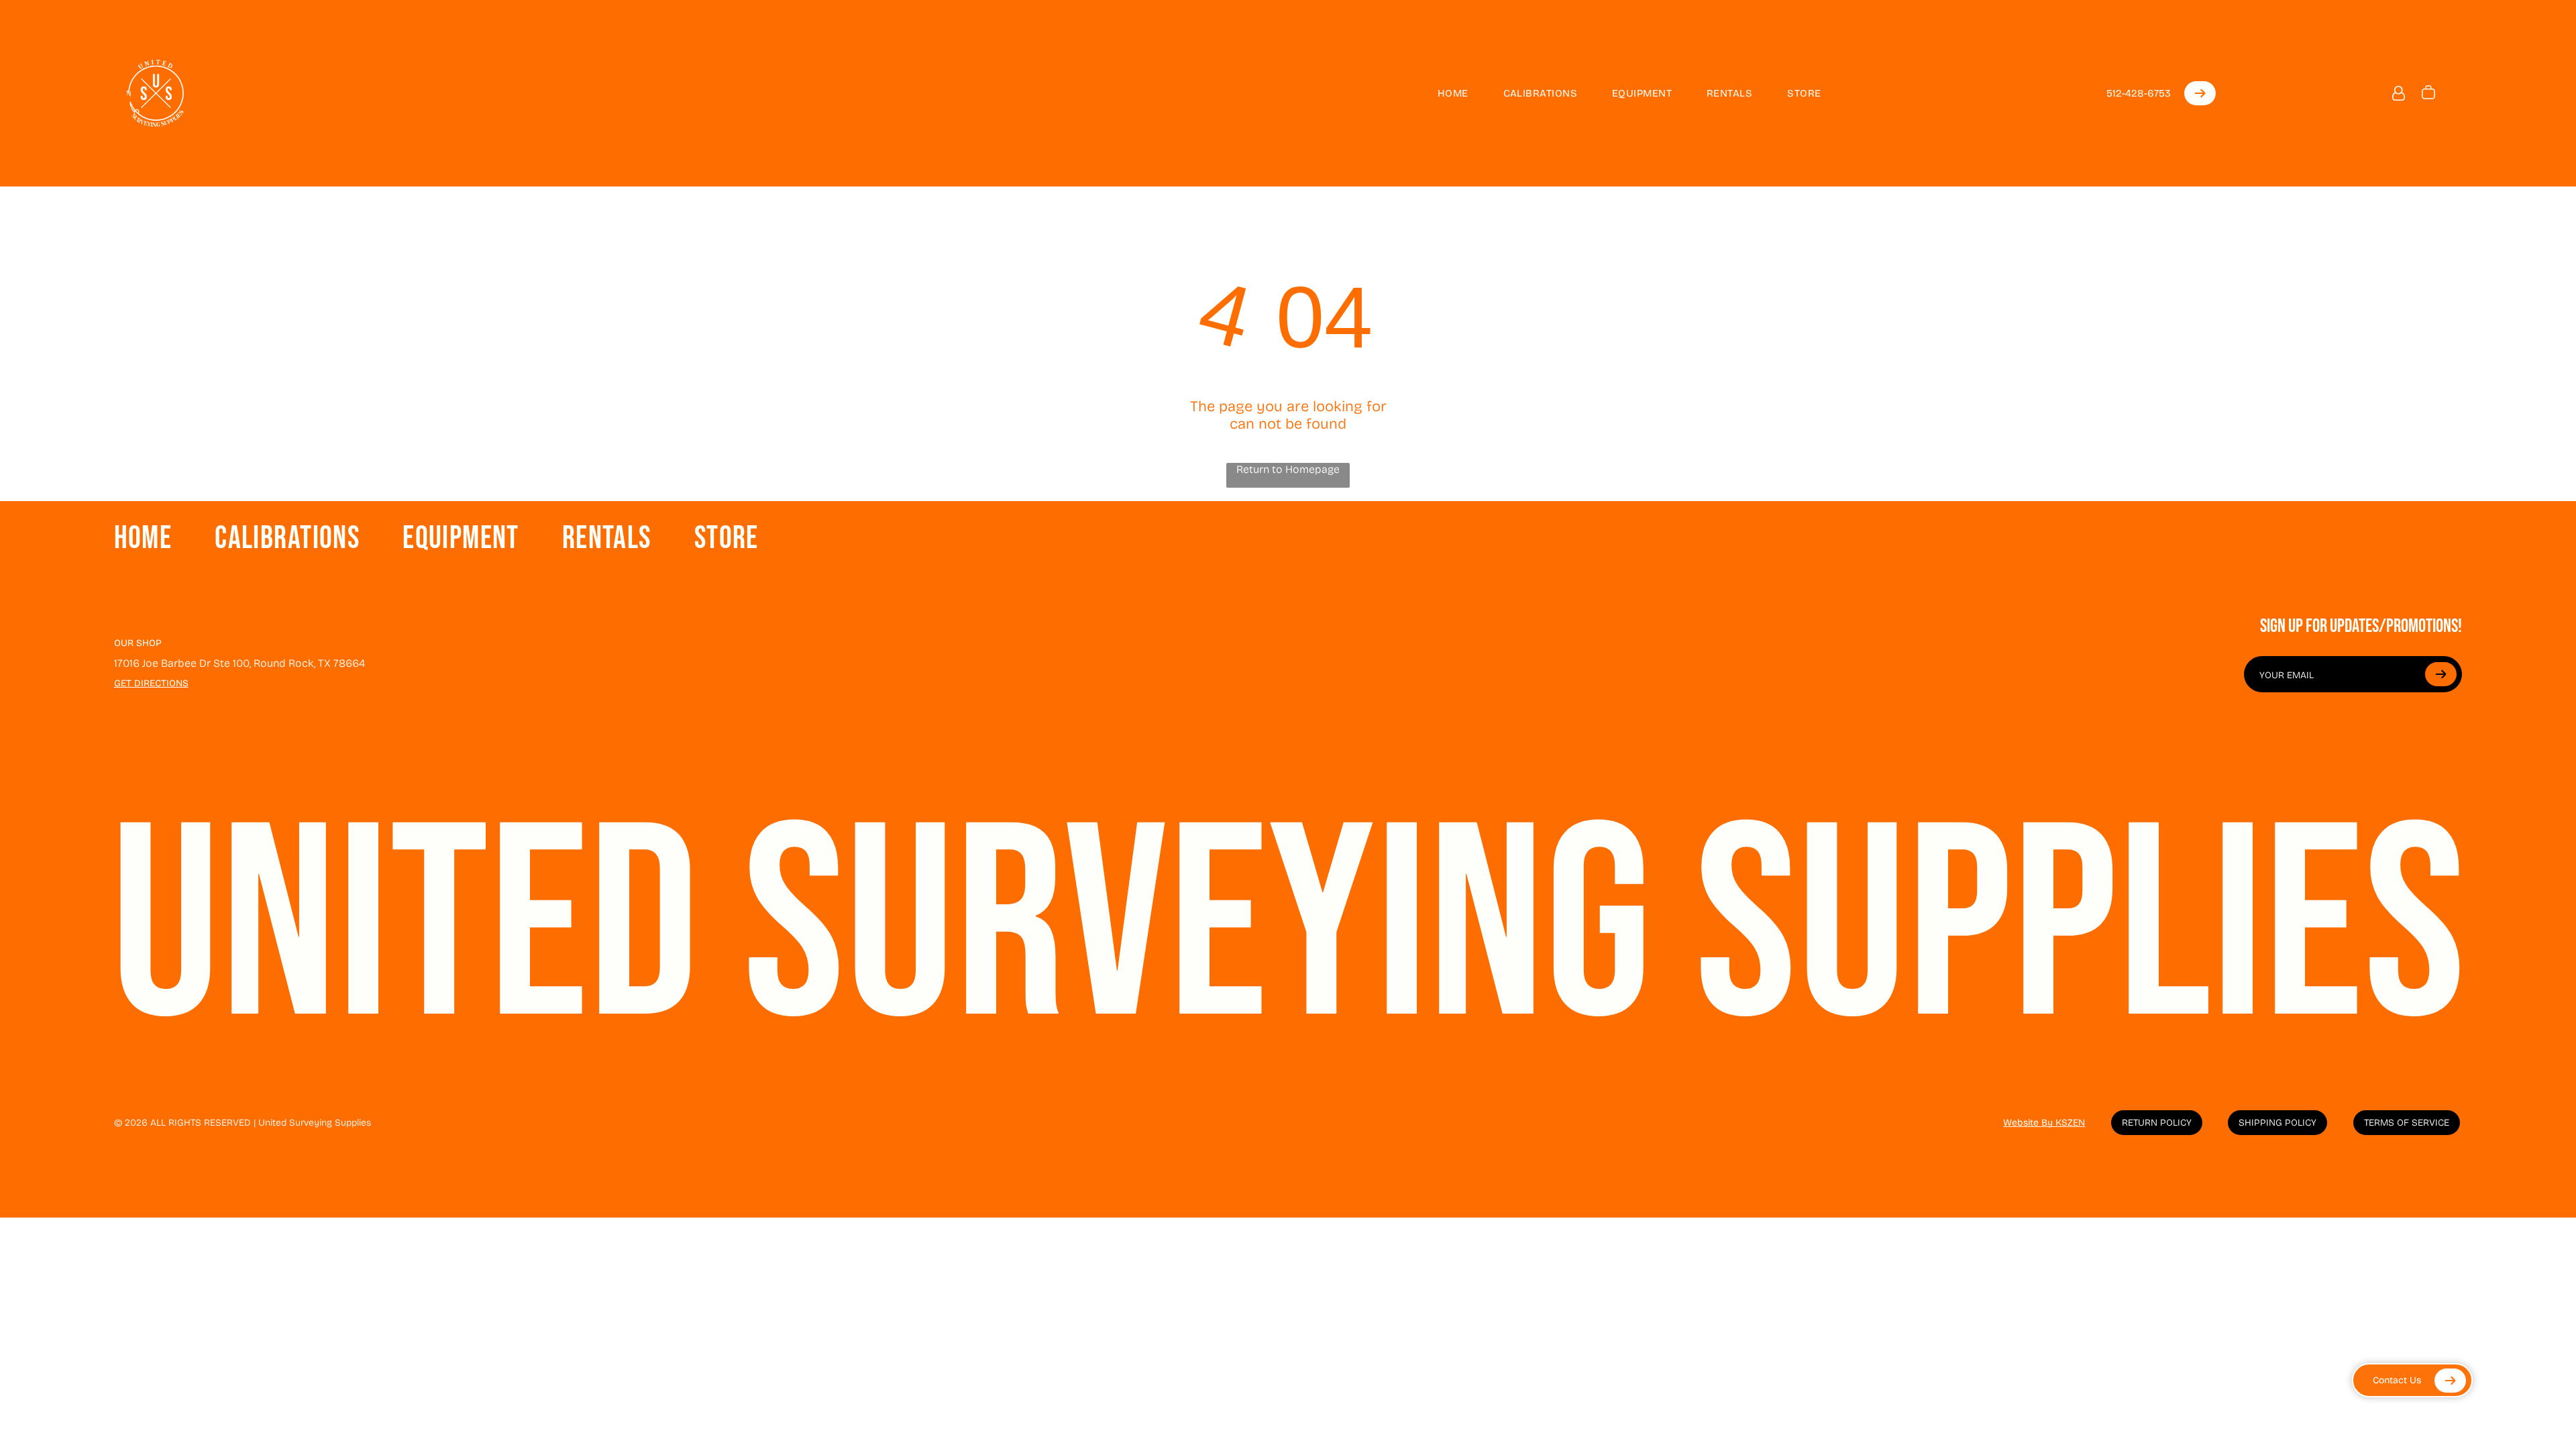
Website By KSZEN (2044, 1123)
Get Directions (151, 683)
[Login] (2399, 94)
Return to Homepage (1288, 469)
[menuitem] (1441, 93)
